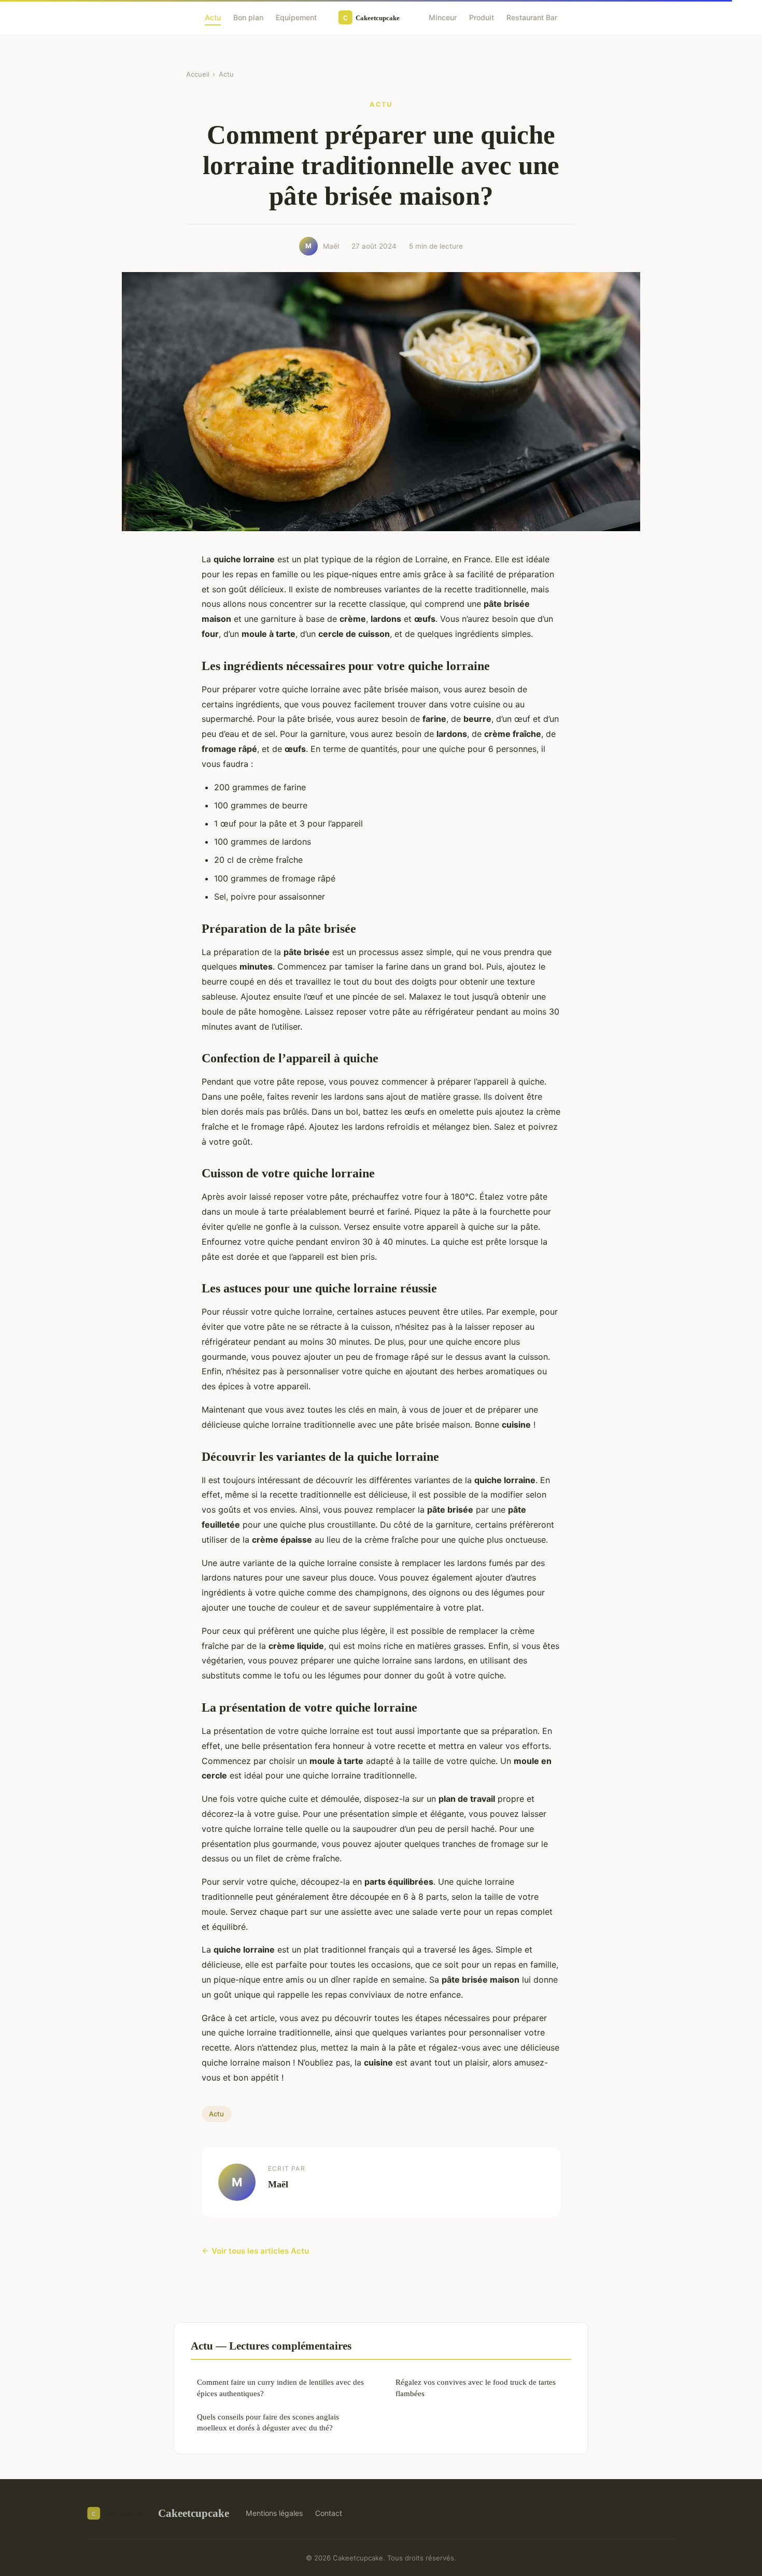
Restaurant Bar (532, 17)
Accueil (198, 74)
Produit (482, 17)
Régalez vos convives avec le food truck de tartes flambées (476, 2387)
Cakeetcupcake (194, 2513)
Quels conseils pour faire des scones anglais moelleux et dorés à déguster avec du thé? (268, 2422)
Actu (213, 17)
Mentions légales (274, 2513)
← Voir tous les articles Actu (255, 2251)
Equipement (296, 17)
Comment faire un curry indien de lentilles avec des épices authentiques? (280, 2387)
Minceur (443, 17)
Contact (329, 2513)
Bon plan (248, 17)
